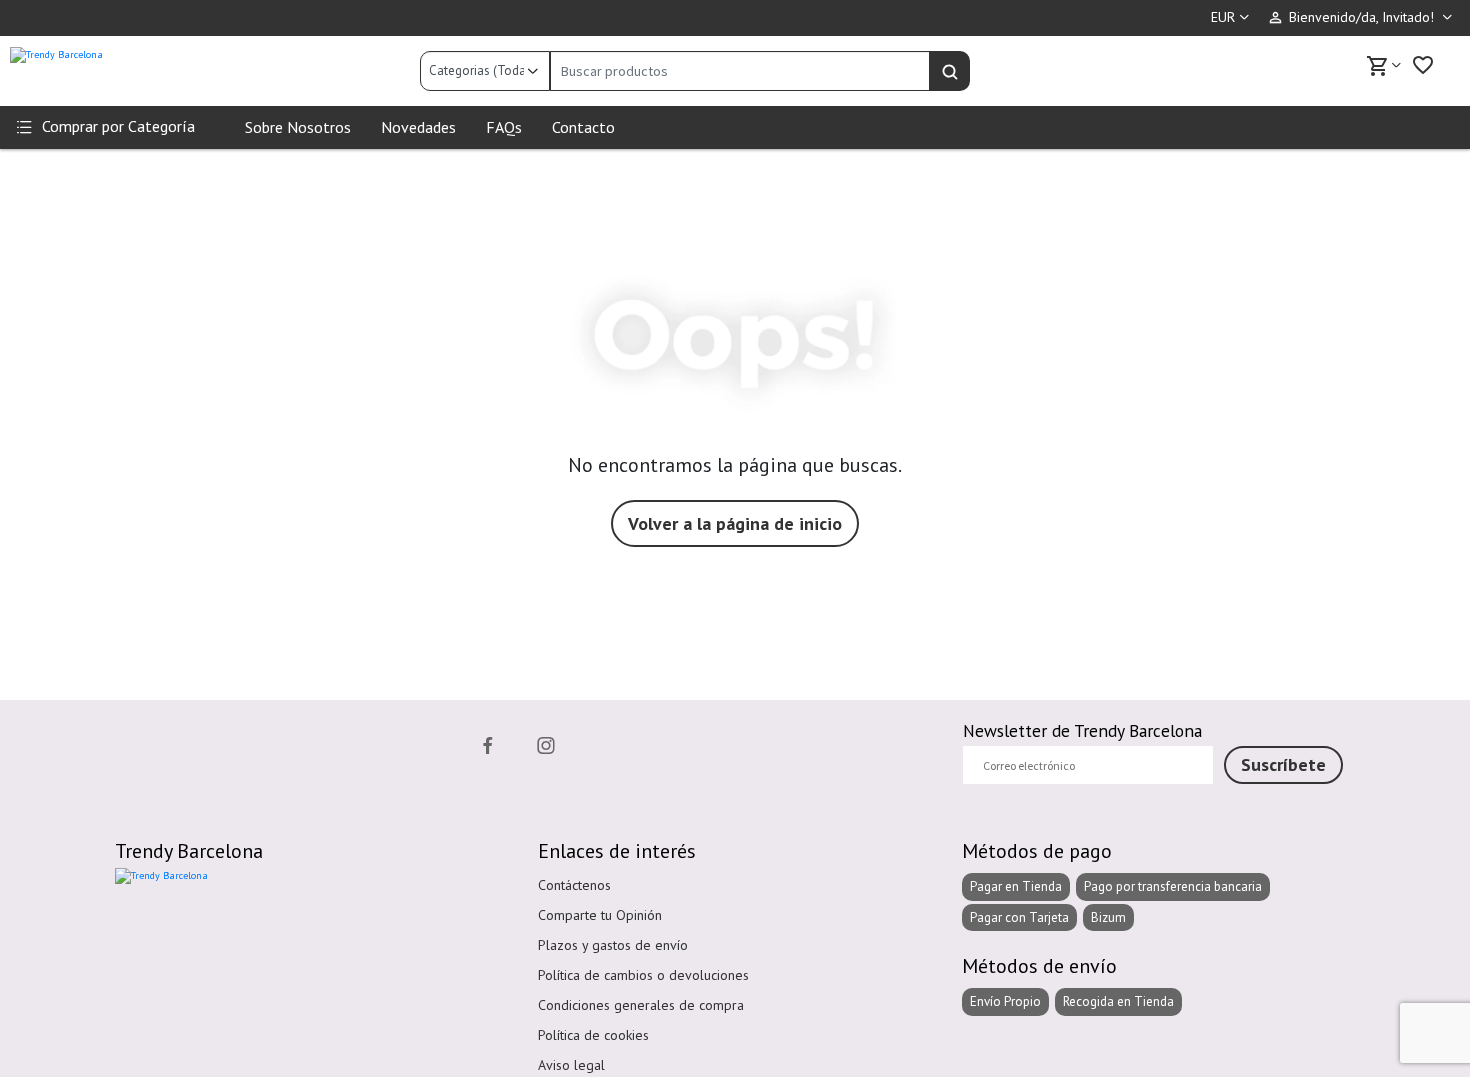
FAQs (504, 127)
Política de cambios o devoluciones (643, 975)
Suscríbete (1283, 764)
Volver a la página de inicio (735, 523)
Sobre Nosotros (298, 127)
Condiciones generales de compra (641, 1005)
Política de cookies (593, 1035)
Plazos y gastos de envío (613, 945)
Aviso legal (571, 1065)
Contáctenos (574, 885)
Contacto (583, 127)
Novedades (418, 127)
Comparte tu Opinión (600, 915)
